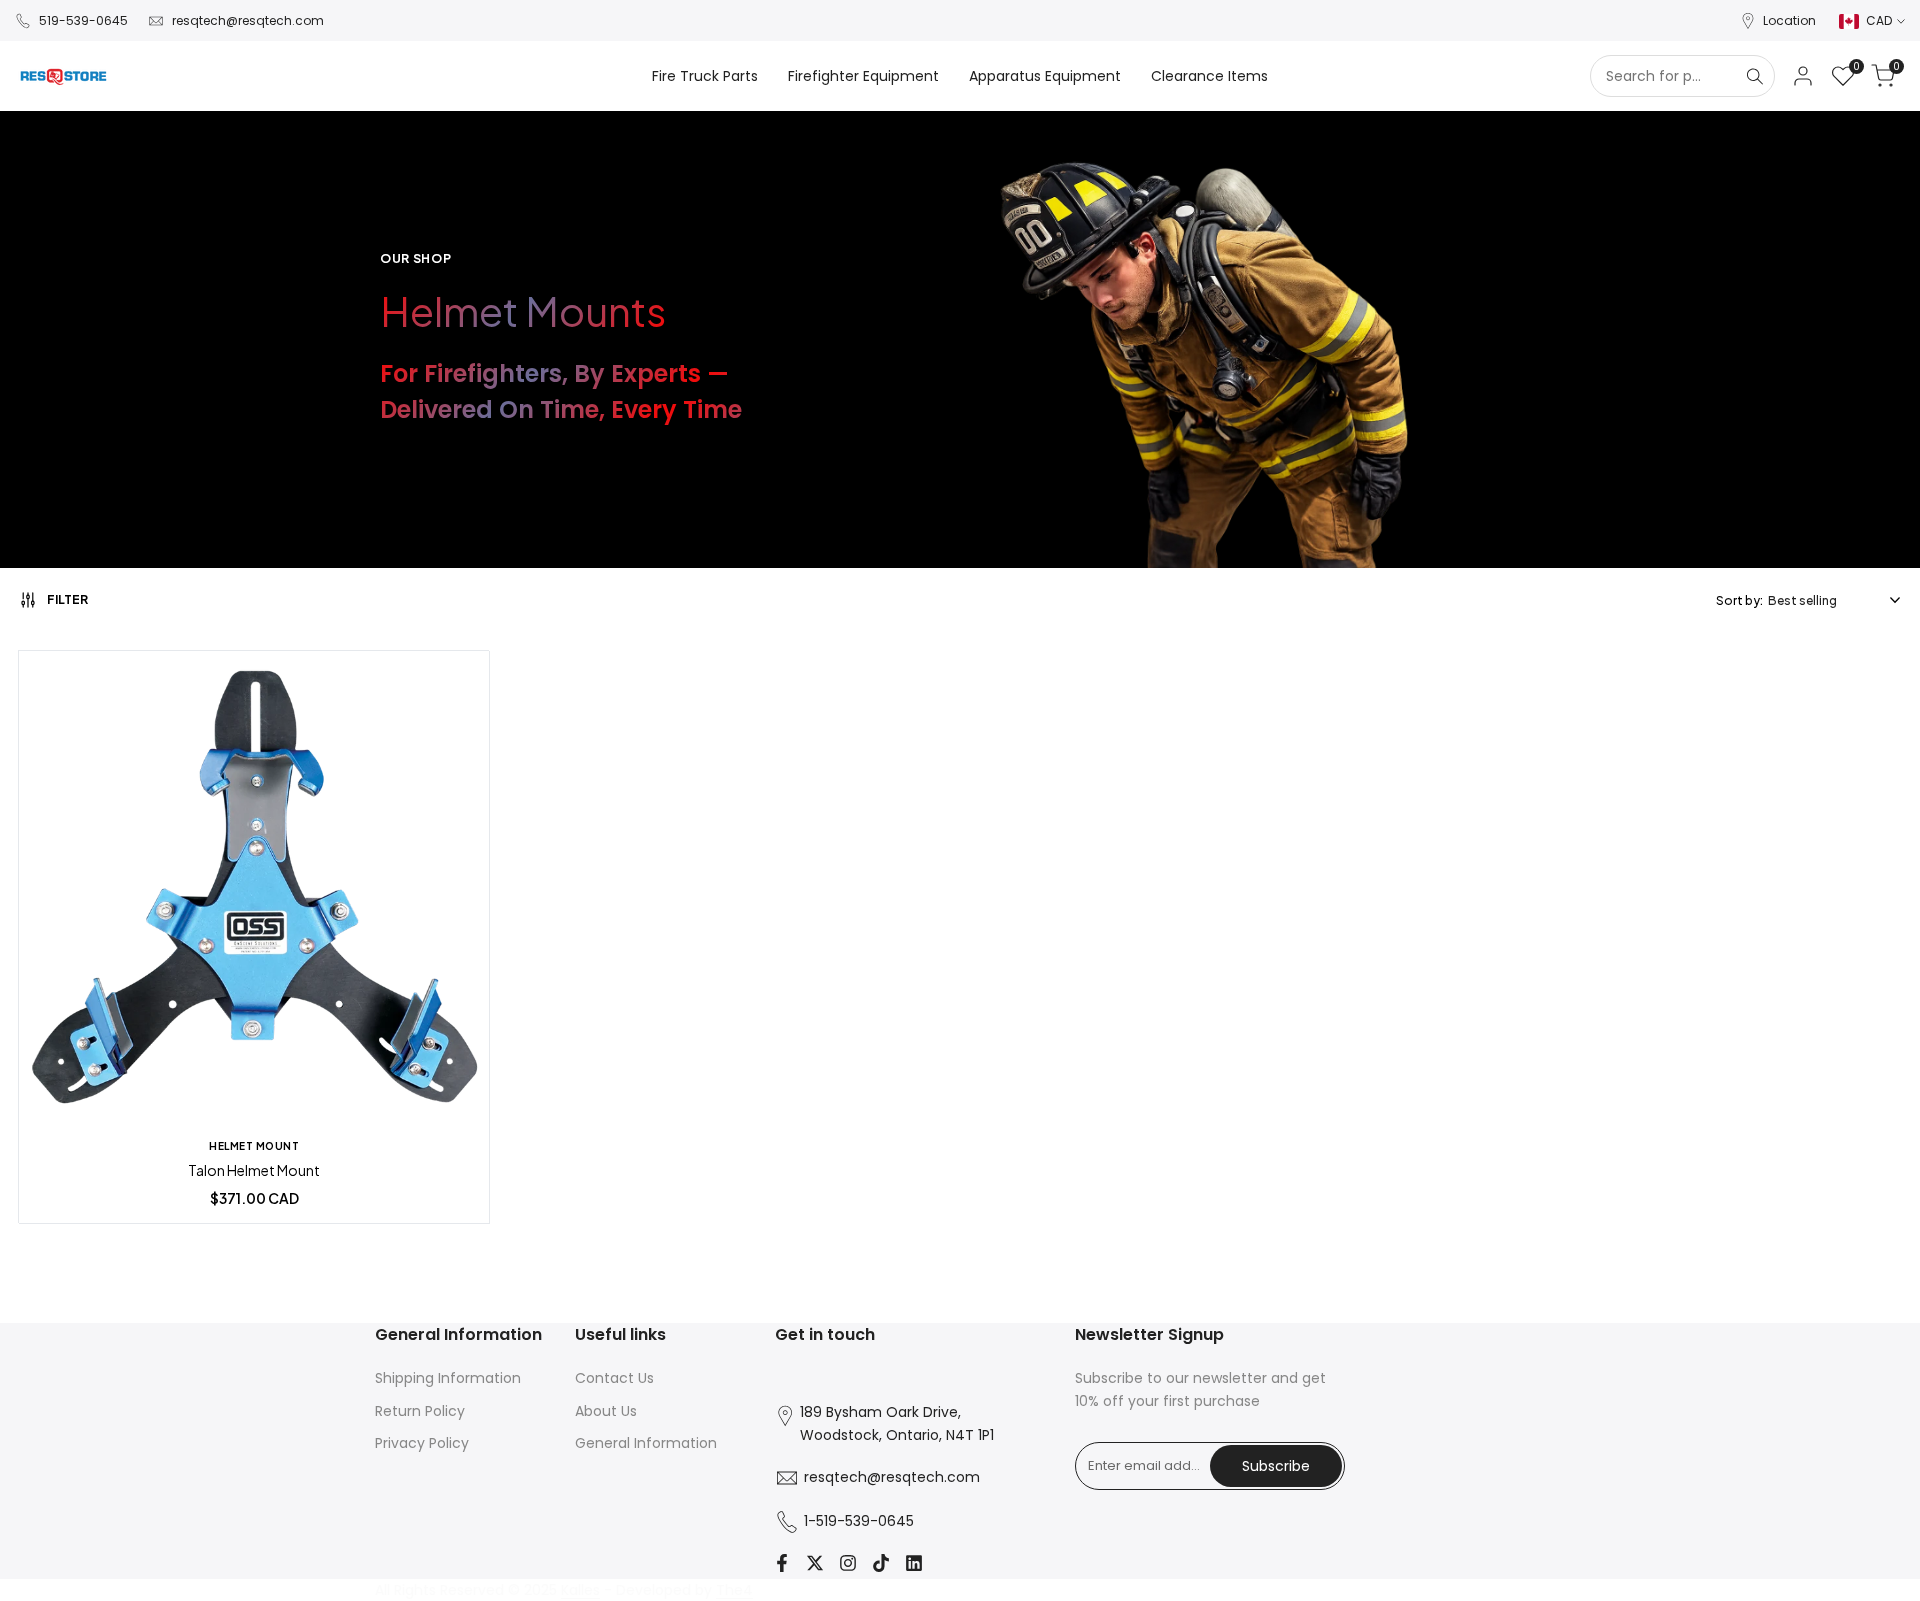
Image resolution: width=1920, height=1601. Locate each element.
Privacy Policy (422, 1443)
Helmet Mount (254, 1146)
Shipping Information (448, 1378)
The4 (734, 1590)
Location (1789, 20)
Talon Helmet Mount (254, 1170)
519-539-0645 (83, 20)
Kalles (580, 1590)
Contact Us (614, 1378)
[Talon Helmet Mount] (254, 889)
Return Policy (420, 1411)
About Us (606, 1411)
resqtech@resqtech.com (248, 20)
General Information (646, 1443)
